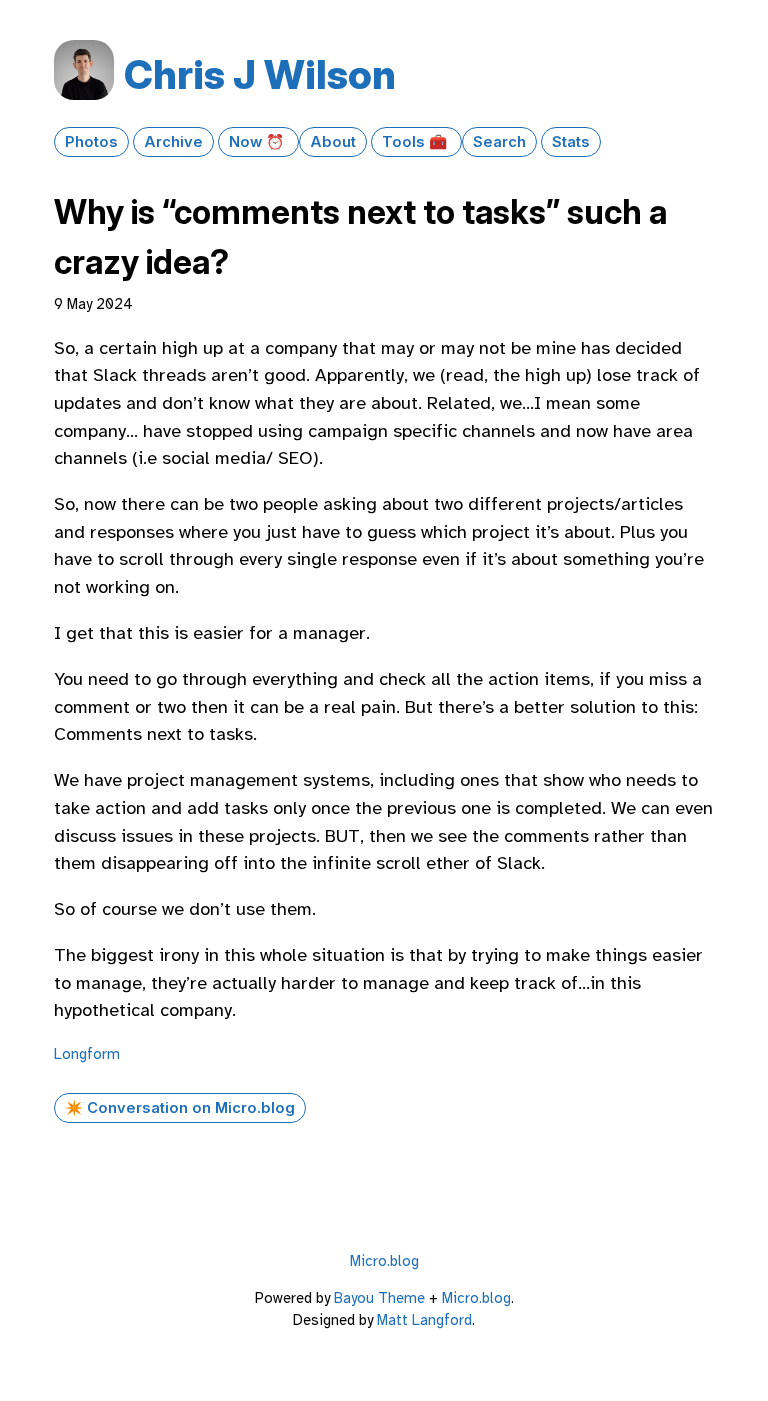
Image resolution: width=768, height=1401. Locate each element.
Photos (91, 142)
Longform (87, 1054)
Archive (173, 142)
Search (499, 142)
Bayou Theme (379, 1298)
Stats (571, 142)
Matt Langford (424, 1320)
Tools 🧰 (416, 142)
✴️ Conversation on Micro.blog (180, 1108)
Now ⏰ (258, 142)
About (333, 142)
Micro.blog (384, 1261)
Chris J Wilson (260, 74)
